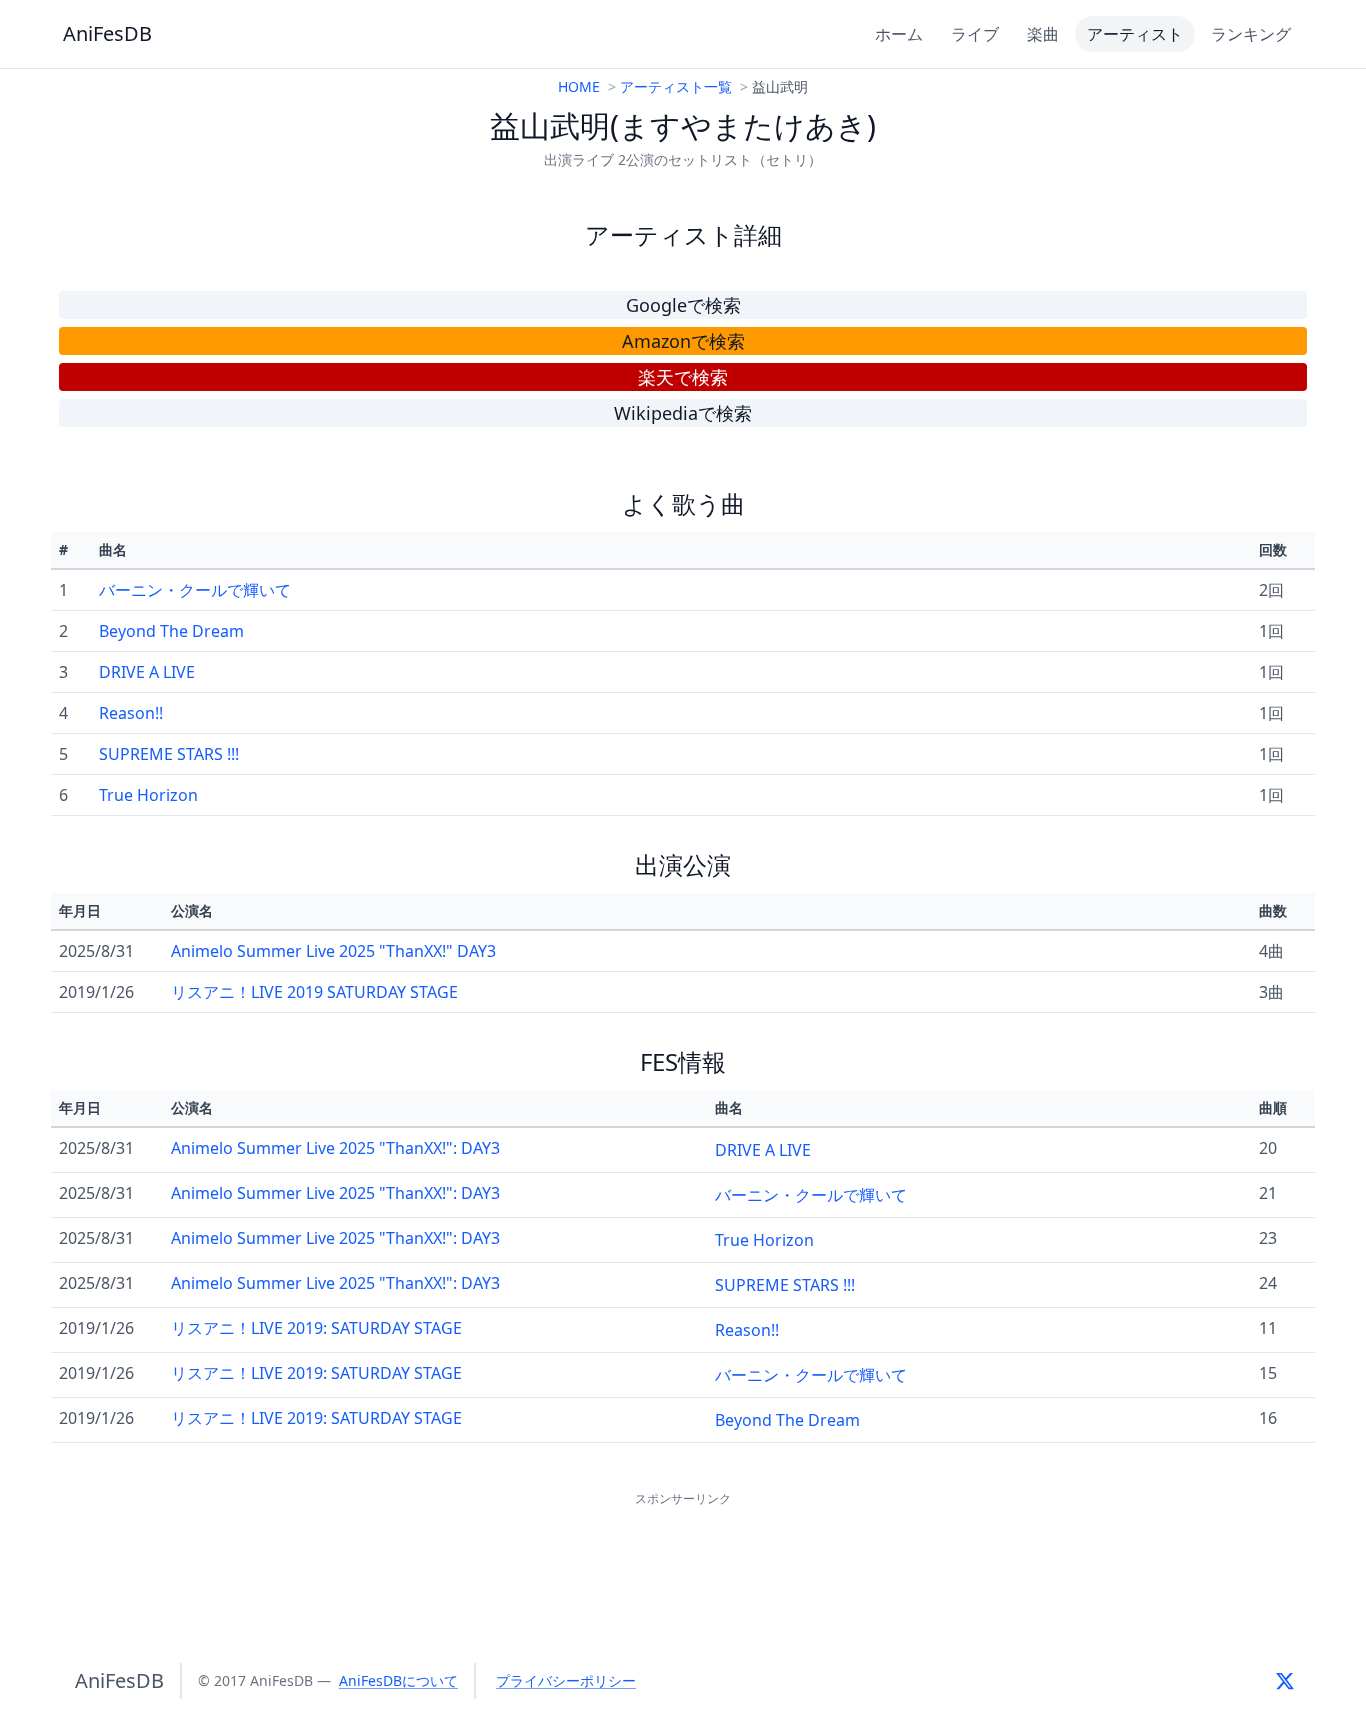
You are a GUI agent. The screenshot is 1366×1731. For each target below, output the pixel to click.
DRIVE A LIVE (147, 672)
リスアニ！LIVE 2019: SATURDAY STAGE (316, 1328)
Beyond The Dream (171, 631)
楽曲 (1043, 34)
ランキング (1251, 34)
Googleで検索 (683, 305)
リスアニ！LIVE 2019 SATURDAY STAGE (314, 992)
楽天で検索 (683, 377)
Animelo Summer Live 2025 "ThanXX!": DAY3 (335, 1148)
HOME (579, 86)
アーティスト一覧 (676, 86)
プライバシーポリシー (566, 1680)
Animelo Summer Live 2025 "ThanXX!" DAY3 (333, 951)
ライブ (975, 34)
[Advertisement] (683, 1556)
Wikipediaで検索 (683, 413)
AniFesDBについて (398, 1680)
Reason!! (131, 713)
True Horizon (148, 795)
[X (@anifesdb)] (1285, 1681)
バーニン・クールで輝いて (195, 590)
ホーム (899, 34)
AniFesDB (107, 33)
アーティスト (1135, 34)
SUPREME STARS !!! (169, 754)
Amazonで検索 (683, 341)
